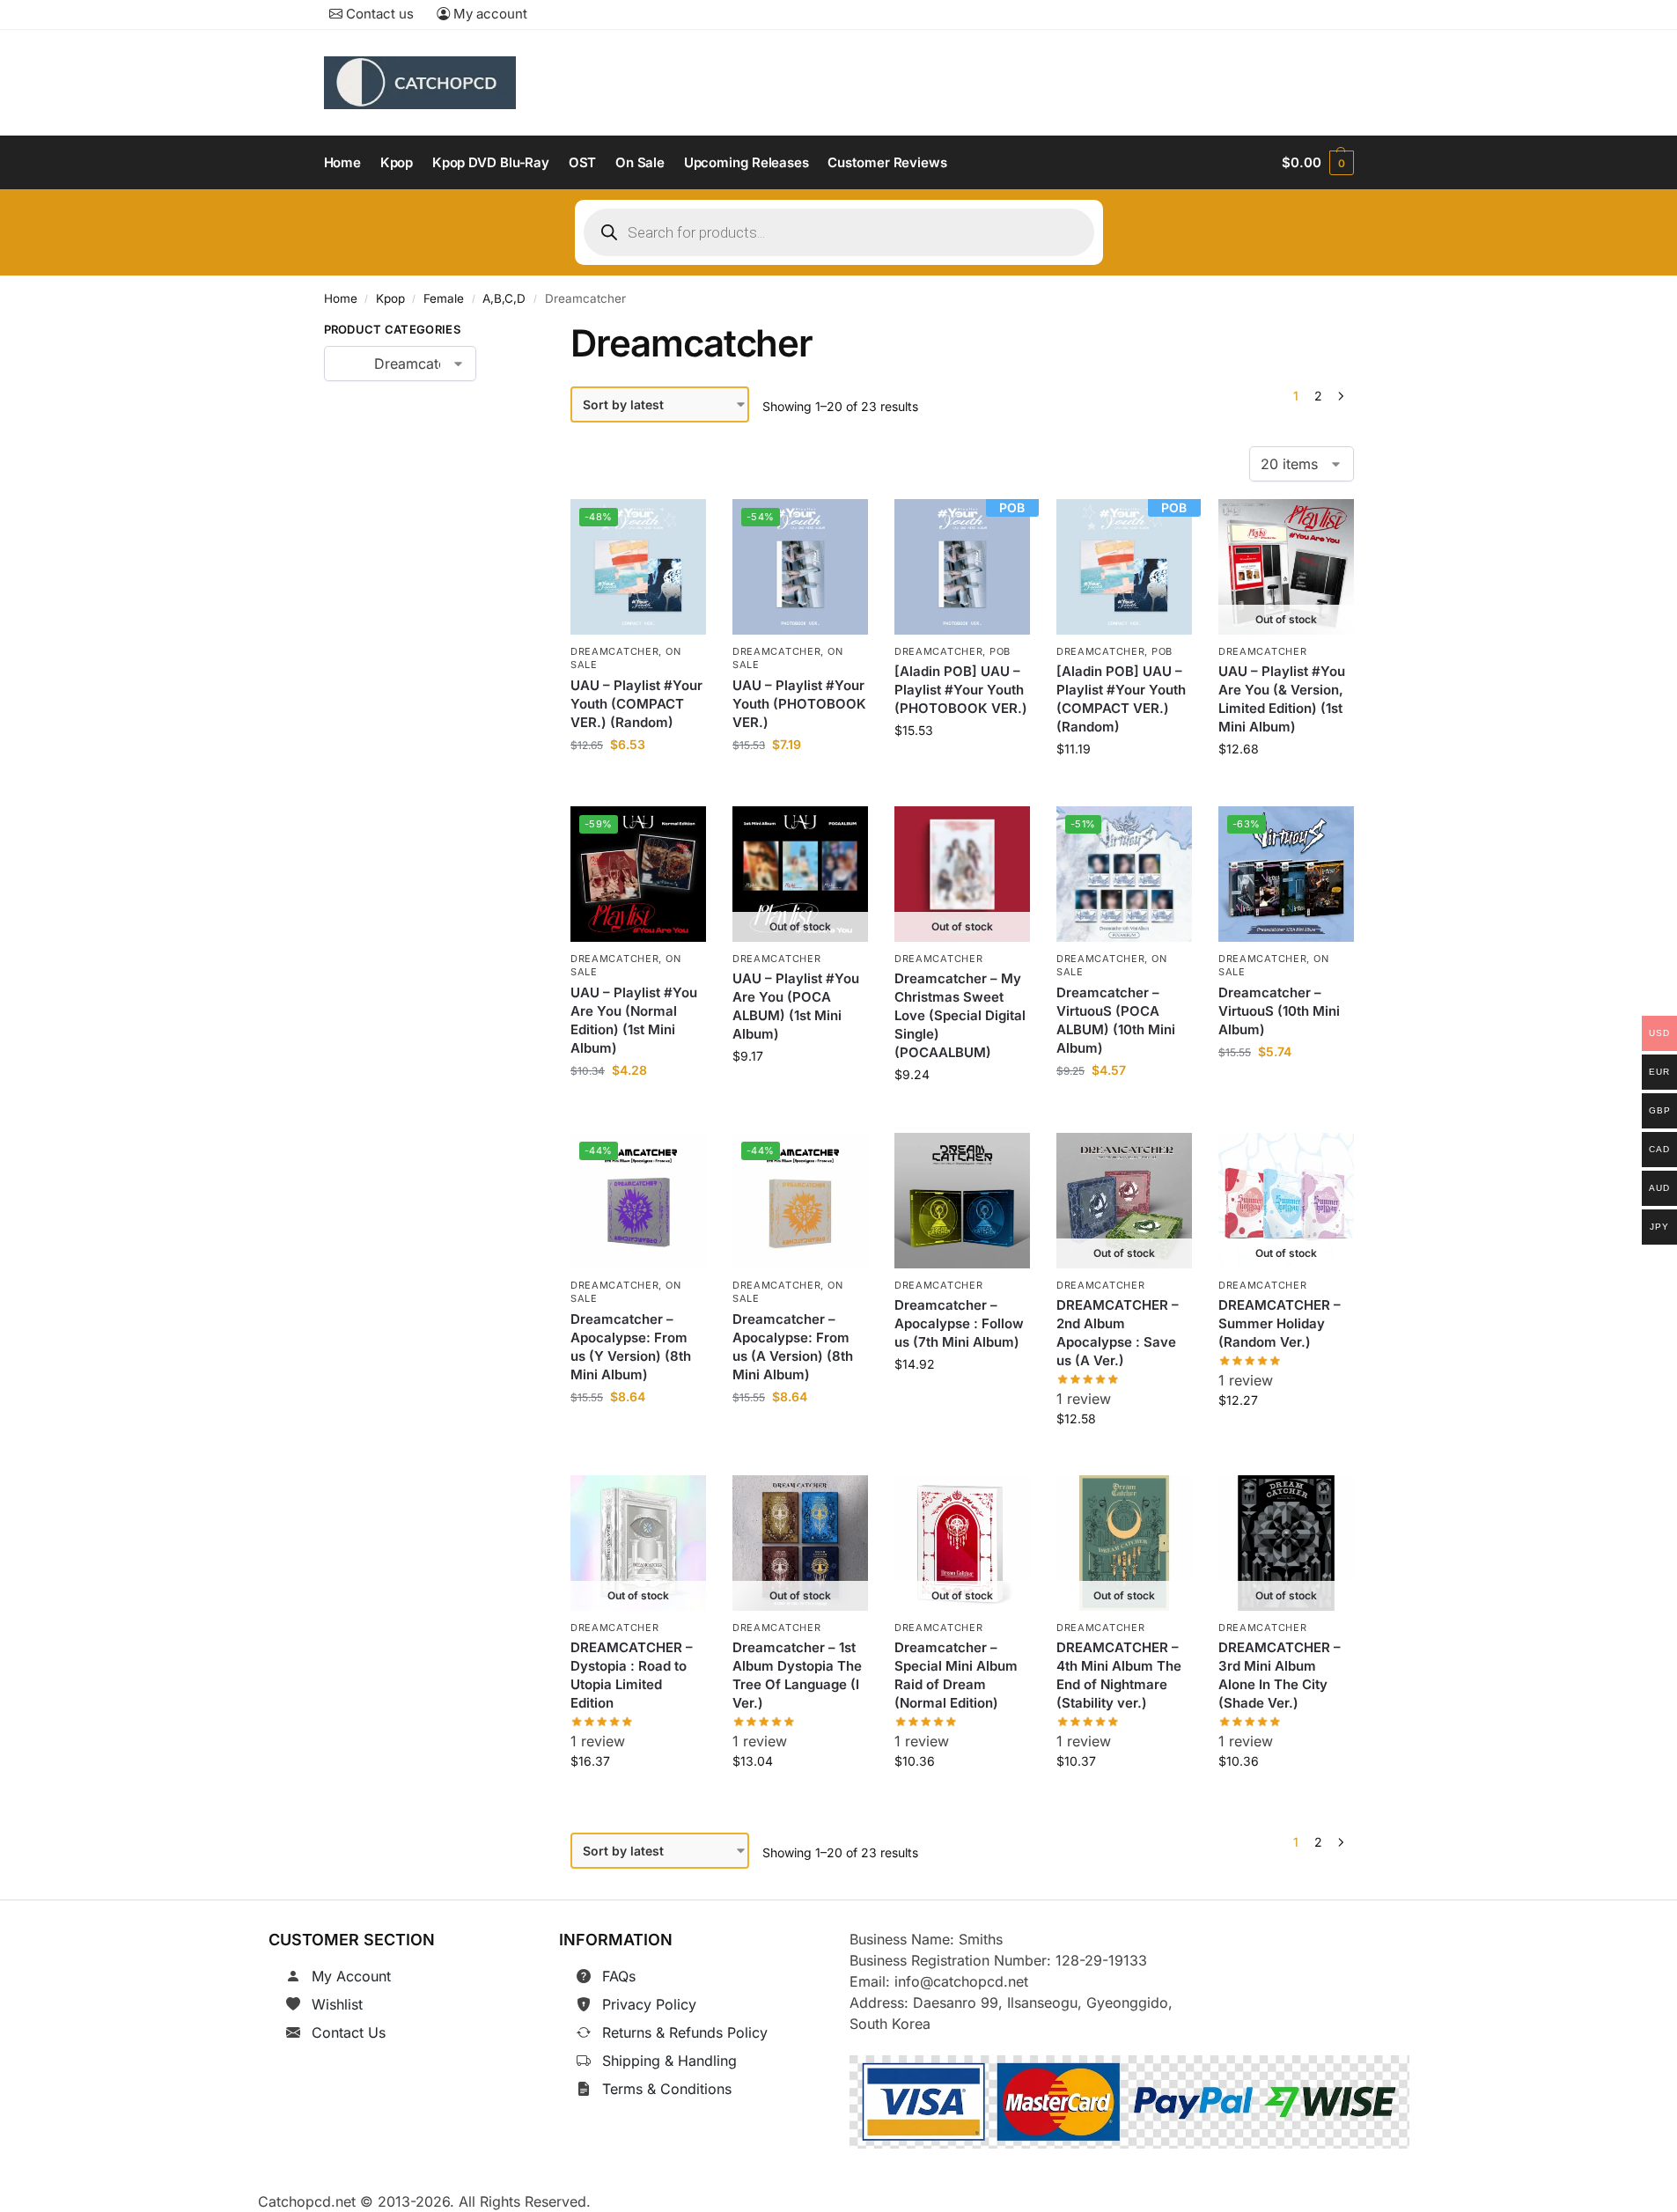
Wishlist (337, 2004)
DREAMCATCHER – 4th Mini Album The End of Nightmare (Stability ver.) (1119, 1676)
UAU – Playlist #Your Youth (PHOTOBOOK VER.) (799, 704)
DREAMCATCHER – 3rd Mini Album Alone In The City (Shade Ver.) (1280, 1676)
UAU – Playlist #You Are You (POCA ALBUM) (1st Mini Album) (796, 1007)
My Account (351, 1976)
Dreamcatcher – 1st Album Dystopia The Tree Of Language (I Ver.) (797, 1676)
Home (341, 298)
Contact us (378, 14)
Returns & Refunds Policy (685, 2032)
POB (1000, 651)
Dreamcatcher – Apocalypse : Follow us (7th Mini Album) (959, 1323)
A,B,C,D (504, 298)
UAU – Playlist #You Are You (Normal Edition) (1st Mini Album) (634, 1020)
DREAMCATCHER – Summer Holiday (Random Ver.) (1280, 1323)
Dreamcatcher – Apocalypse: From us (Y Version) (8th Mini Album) (631, 1346)
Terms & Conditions (667, 2089)
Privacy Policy (649, 2004)
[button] (1317, 163)
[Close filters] (504, 333)
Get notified (1286, 788)
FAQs (619, 1976)
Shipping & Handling (669, 2061)
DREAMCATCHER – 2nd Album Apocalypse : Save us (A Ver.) (1118, 1333)
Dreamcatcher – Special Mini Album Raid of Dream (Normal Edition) (956, 1676)
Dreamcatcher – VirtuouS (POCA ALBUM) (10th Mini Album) (1116, 1020)
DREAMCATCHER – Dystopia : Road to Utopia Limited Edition (632, 1676)
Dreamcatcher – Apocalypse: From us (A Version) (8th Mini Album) (793, 1346)
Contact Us (349, 2032)
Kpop (390, 298)
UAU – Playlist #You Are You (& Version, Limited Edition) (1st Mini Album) (1282, 699)
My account (489, 14)
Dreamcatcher (614, 651)
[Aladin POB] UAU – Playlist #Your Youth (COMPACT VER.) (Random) (1121, 699)
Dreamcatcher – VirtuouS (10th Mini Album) (1279, 1011)
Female (444, 298)
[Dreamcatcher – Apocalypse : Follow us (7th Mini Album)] (962, 1201)
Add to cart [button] (639, 784)
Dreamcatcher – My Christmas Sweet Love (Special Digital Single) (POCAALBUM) (960, 1016)
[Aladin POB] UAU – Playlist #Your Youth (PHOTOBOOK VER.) (961, 690)
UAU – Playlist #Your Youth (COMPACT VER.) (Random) (636, 704)
